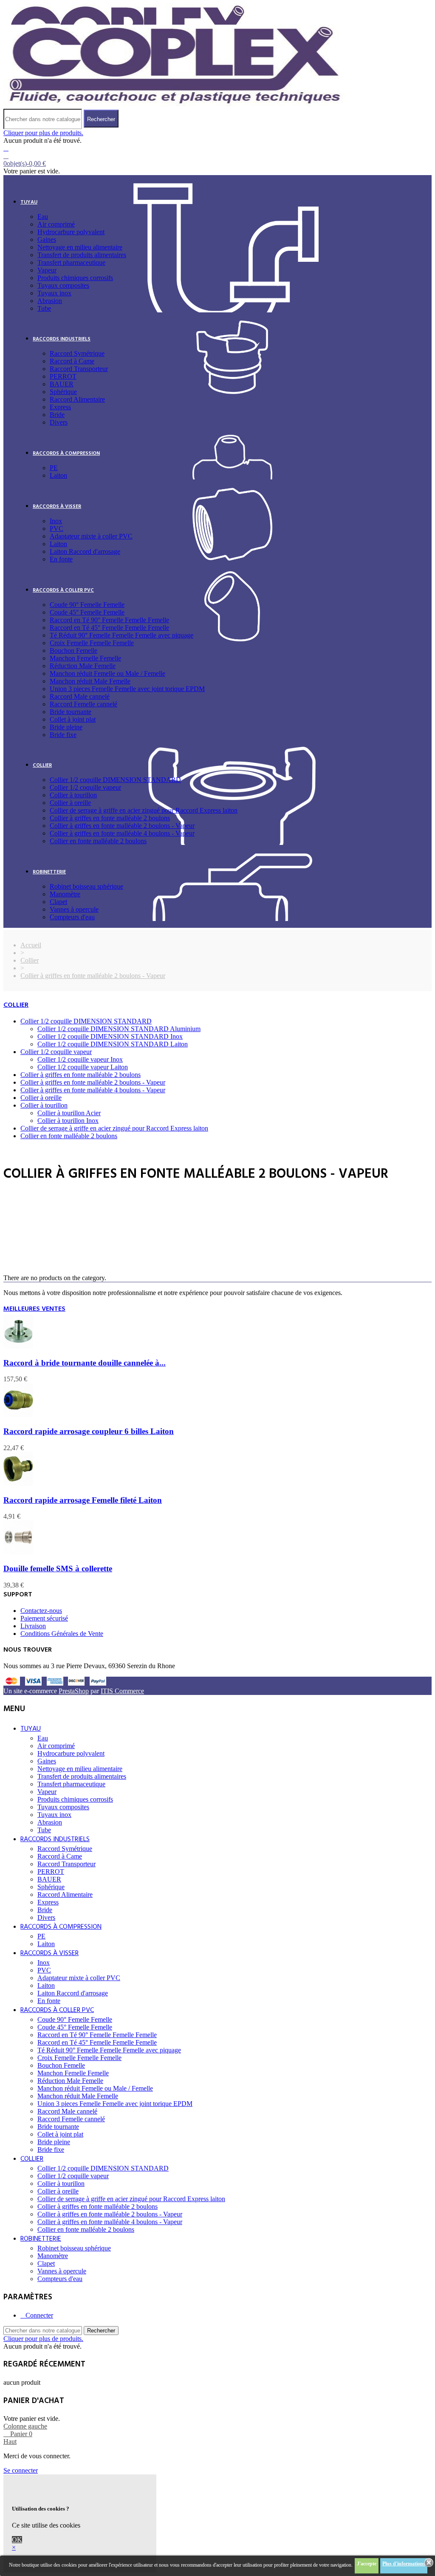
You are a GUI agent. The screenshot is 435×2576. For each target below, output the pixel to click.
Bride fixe (63, 735)
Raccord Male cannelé (80, 696)
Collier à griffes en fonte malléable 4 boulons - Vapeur (122, 833)
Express (60, 407)
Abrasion (50, 301)
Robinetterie (49, 872)
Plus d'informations (404, 2564)
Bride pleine (66, 727)
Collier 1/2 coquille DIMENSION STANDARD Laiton (113, 1044)
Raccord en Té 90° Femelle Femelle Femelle (109, 620)
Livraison (33, 1626)
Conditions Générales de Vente (62, 1634)
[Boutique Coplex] (175, 105)
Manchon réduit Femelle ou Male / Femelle (107, 673)
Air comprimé (56, 224)
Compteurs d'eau (72, 917)
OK (17, 2540)
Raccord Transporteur (79, 369)
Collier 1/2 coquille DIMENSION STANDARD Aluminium (119, 1029)
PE (54, 468)
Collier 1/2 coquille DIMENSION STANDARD (115, 780)
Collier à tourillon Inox (68, 1121)
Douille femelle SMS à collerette (58, 1569)
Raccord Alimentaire (77, 399)
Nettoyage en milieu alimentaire (80, 247)
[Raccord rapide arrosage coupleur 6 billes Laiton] (18, 1415)
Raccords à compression (66, 453)
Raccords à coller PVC (63, 590)
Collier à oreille (70, 803)
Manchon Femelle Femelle (85, 658)
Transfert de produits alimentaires (82, 255)
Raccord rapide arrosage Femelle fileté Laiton (83, 1500)
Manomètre (65, 894)
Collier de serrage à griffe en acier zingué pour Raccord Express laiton (144, 810)
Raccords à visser (57, 507)
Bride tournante (71, 712)
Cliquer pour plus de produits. (43, 133)
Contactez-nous (41, 1611)
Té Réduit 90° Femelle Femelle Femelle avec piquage (121, 635)
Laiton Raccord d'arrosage (85, 551)
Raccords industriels (62, 339)
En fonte (61, 559)
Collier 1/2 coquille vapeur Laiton (83, 1067)
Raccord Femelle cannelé (83, 704)
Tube (44, 308)
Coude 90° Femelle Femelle (87, 605)
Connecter (39, 2315)
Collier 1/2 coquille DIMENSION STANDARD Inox (110, 1036)
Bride (57, 415)
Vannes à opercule (74, 909)
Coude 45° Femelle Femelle (87, 612)
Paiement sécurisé (44, 1618)
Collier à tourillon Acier (69, 1113)
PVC (56, 529)
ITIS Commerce (122, 1691)
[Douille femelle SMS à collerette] (18, 1552)
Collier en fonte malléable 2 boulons (98, 841)
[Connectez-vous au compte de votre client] (6, 148)
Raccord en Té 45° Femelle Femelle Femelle (109, 628)
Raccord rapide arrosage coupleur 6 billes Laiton (89, 1431)
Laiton (58, 475)
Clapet (58, 902)
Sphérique (63, 392)
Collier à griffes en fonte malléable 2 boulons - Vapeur (122, 826)
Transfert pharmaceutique (71, 262)
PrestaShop (74, 1691)
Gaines (47, 239)
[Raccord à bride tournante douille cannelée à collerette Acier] (18, 1346)
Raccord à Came (72, 361)
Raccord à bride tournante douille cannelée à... (85, 1363)
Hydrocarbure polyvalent (71, 232)
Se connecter (21, 2470)
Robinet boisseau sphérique (86, 886)
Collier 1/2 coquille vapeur (85, 787)
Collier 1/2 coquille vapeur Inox (80, 1059)
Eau (43, 217)
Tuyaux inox (54, 293)
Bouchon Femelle (73, 650)
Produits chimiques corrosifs (75, 278)
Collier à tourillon (73, 795)
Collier (42, 765)
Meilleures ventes (34, 1309)
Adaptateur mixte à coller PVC (91, 536)
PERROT (63, 376)
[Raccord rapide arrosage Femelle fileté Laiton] (18, 1484)
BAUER (62, 384)
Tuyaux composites (63, 285)
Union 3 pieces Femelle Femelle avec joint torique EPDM (127, 689)
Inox (56, 521)
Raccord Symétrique (77, 353)
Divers (59, 422)
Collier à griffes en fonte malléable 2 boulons (110, 818)
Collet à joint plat (73, 719)
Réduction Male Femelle (83, 666)
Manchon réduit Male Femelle (90, 681)
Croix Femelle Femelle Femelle (92, 643)
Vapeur (47, 270)
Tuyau (29, 202)
